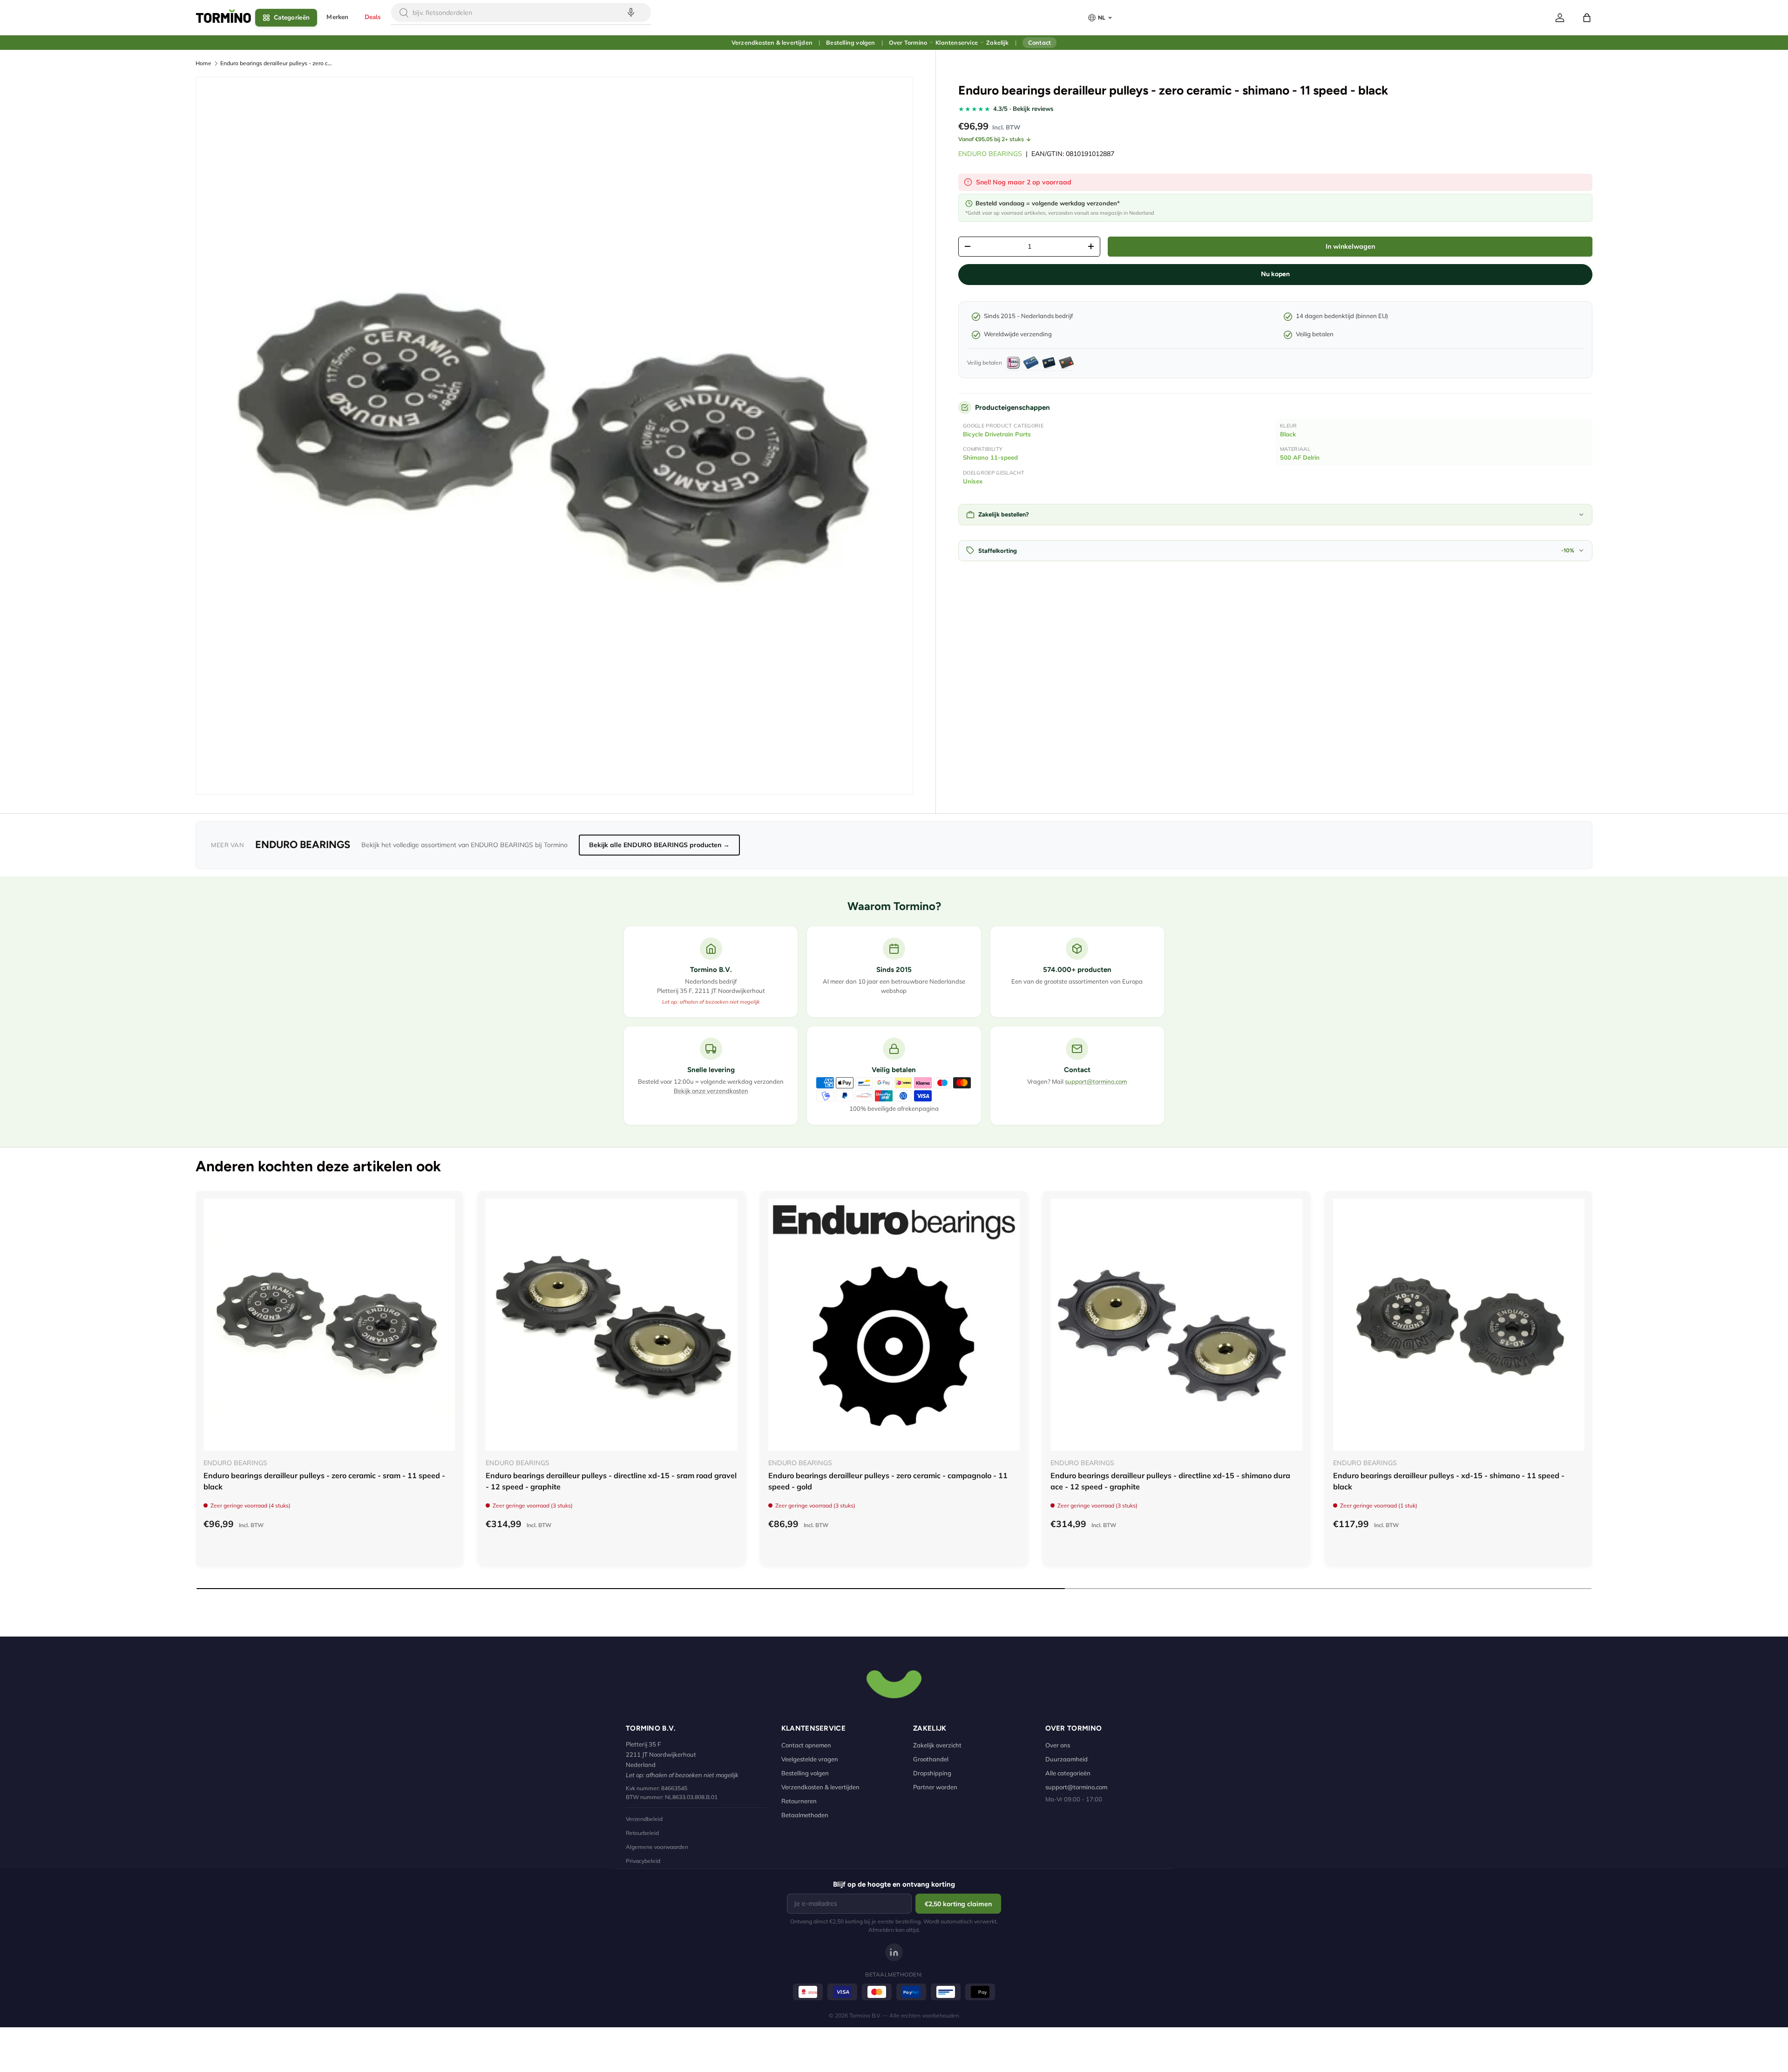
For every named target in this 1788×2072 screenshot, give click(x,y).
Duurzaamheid (1067, 1759)
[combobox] (521, 13)
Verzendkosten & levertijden (772, 42)
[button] (1587, 18)
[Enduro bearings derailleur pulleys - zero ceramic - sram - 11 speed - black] (329, 1325)
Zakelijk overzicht (937, 1745)
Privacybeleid (643, 1861)
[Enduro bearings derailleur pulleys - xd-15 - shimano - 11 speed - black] (1459, 1325)
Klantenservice (957, 42)
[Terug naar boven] (894, 1683)
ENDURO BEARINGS (990, 154)
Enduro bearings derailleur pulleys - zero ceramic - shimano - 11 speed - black (276, 63)
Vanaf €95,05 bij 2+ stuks (991, 139)
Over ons (1058, 1745)
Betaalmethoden (805, 1815)
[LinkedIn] (894, 1952)
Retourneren (799, 1801)
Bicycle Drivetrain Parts (997, 434)
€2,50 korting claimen (958, 1904)
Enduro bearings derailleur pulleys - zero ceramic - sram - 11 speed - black (324, 1481)
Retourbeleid (642, 1833)
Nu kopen (1275, 274)
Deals (373, 17)
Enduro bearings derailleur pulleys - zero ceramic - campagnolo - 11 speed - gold (888, 1481)
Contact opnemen (806, 1745)
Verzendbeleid (644, 1819)
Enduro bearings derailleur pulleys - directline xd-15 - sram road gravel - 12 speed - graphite (611, 1481)
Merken (337, 17)
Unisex (973, 481)
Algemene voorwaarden (657, 1847)
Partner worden (935, 1787)
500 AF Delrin (1300, 457)
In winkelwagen (1350, 246)
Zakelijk (997, 42)
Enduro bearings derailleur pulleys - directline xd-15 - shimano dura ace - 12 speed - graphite (1170, 1481)
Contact (1040, 42)
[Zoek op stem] (631, 13)
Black (1288, 434)
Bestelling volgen (850, 42)
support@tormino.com (1096, 1081)
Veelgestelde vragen (810, 1759)
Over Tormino (908, 42)
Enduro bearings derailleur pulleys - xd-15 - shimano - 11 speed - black (1449, 1481)
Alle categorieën (1068, 1773)
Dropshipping (932, 1773)
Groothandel (931, 1759)
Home (203, 63)
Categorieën (292, 17)
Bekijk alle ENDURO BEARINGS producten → (659, 845)
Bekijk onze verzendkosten (711, 1091)
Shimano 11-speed (990, 457)
